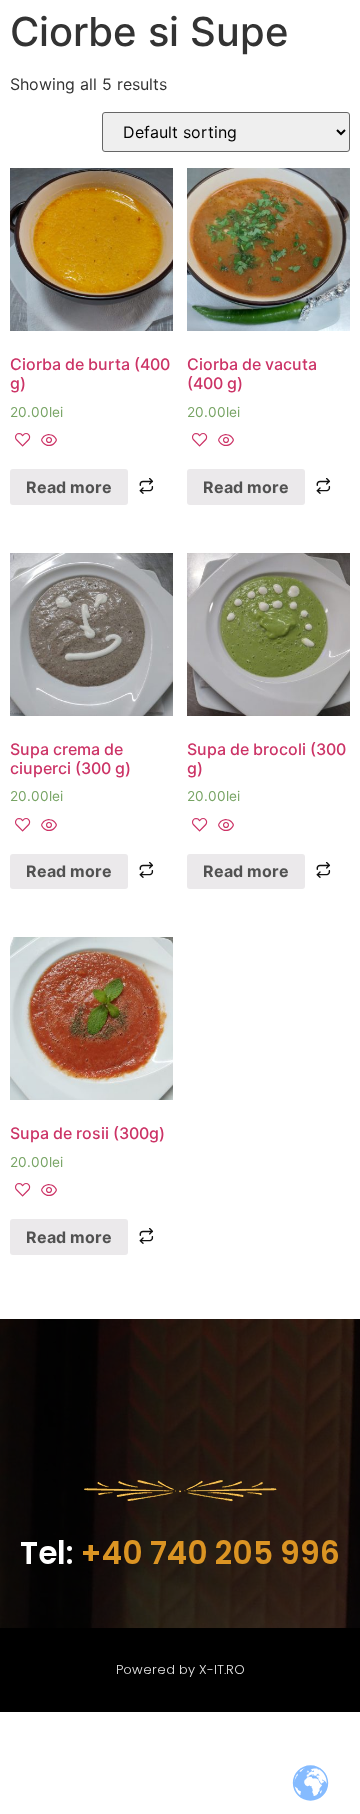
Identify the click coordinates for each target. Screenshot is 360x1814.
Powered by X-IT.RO (180, 1669)
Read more (69, 487)
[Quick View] (46, 441)
